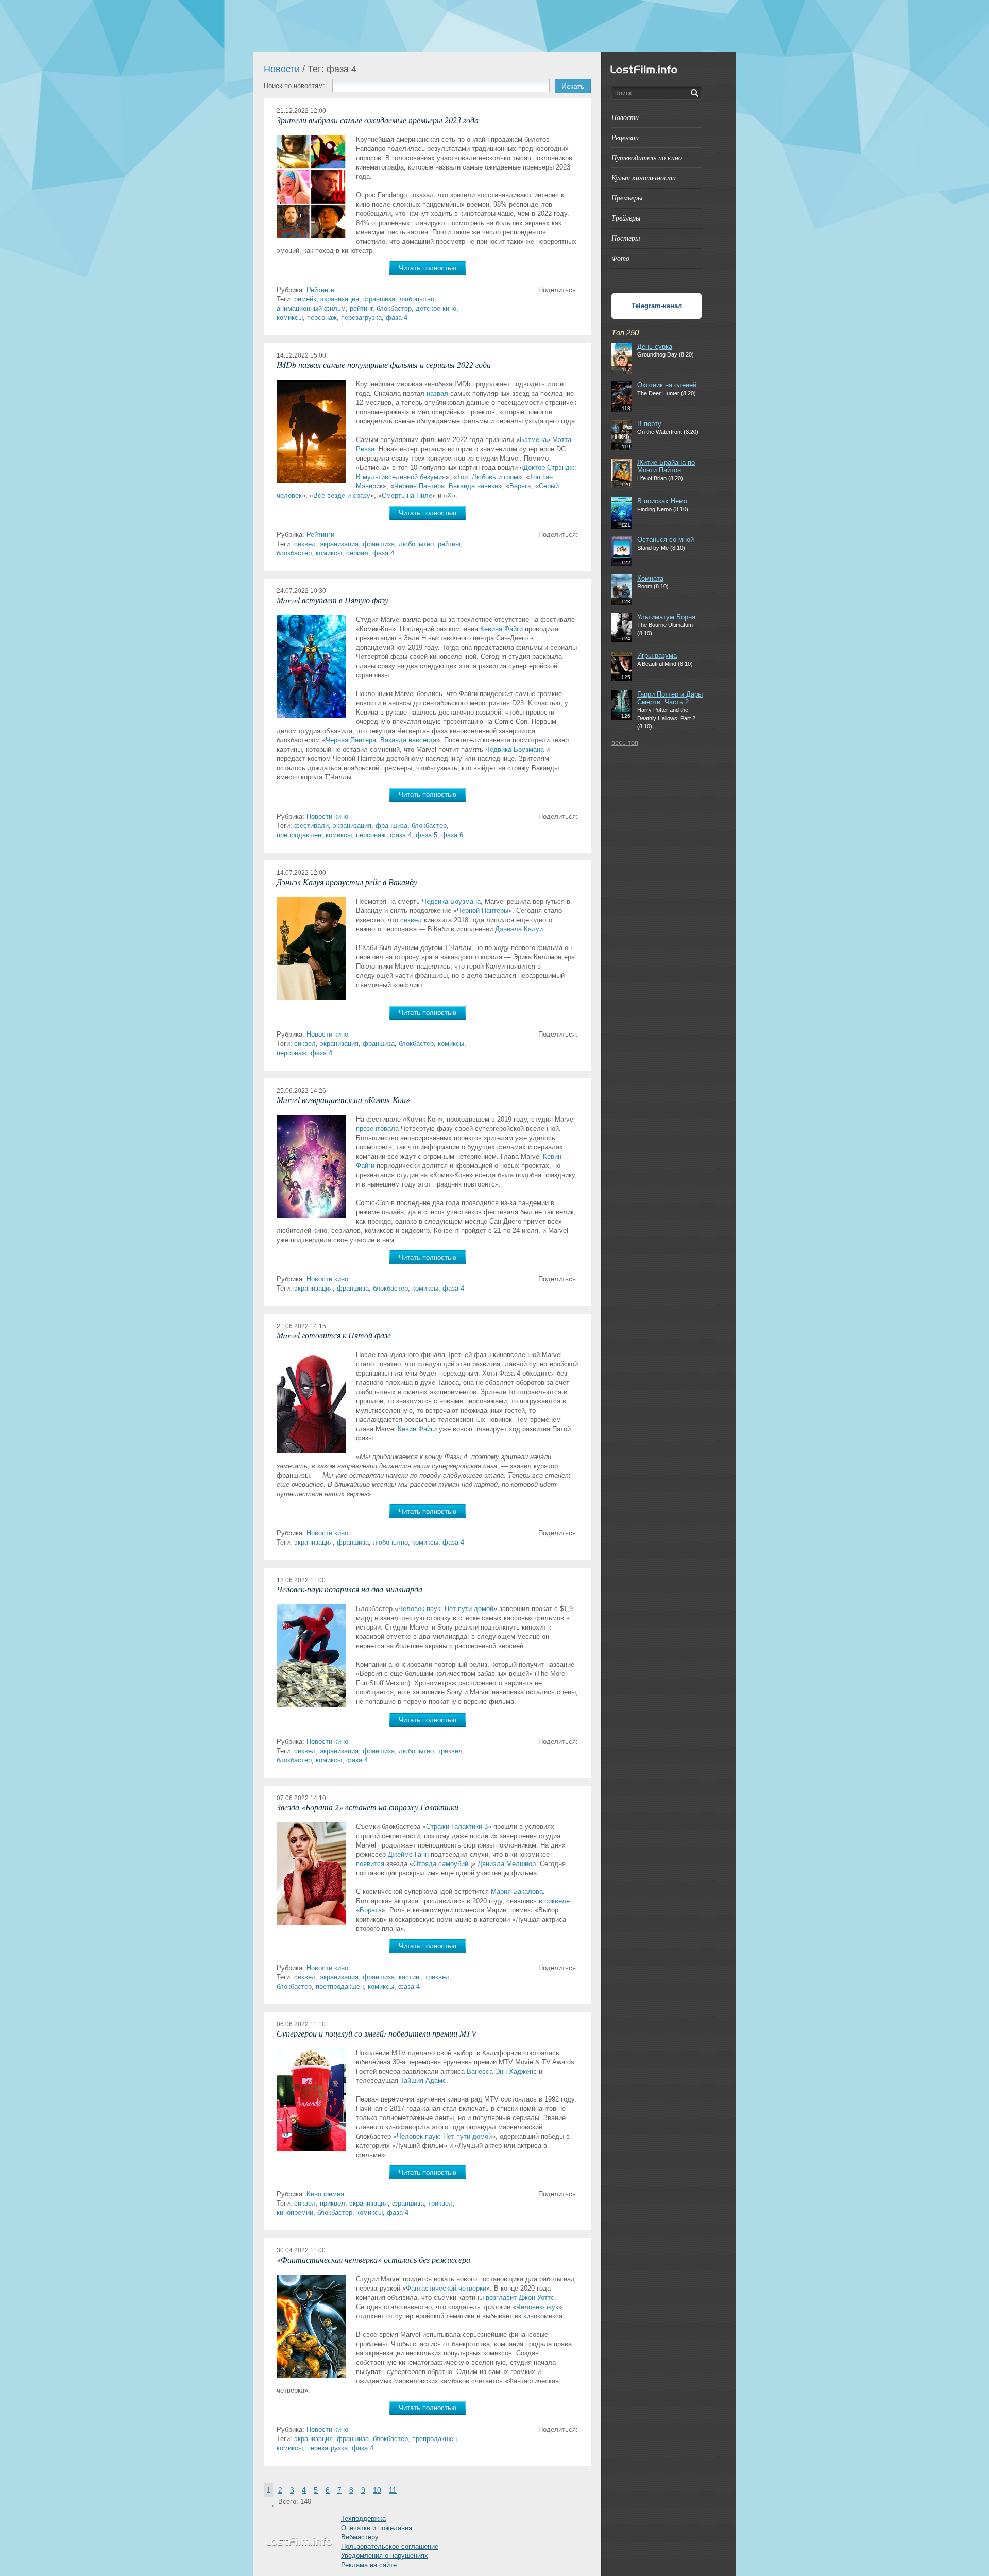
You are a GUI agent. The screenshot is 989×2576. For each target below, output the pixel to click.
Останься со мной (666, 540)
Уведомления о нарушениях (385, 2556)
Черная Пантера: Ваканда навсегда (381, 740)
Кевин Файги (417, 1429)
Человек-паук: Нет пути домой (446, 1609)
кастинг (410, 1977)
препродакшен (299, 835)
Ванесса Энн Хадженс (502, 2071)
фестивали (311, 826)
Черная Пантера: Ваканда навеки (446, 486)
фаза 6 (452, 835)
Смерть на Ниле (407, 495)
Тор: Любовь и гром (488, 477)
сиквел (305, 544)
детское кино (436, 308)
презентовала (377, 1129)
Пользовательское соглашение (390, 2546)
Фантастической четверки (446, 2288)
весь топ (625, 743)
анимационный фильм (311, 308)
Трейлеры (626, 218)
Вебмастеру (360, 2537)
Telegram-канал (657, 306)
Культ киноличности (644, 177)
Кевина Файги (501, 629)
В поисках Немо (662, 501)
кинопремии (295, 2213)
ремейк (305, 299)
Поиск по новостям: (294, 86)
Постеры (626, 238)
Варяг (518, 486)
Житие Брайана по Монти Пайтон (666, 466)
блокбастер (394, 308)
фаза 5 (427, 835)
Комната (650, 578)
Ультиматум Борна (666, 617)
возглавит (501, 2298)
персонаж (322, 318)
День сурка (655, 346)
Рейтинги (320, 290)
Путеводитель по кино (647, 157)
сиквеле (557, 1901)
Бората (371, 1910)
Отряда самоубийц (442, 1864)
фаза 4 (397, 318)
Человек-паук (537, 2307)
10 (377, 2490)
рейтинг (361, 308)
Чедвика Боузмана (515, 749)
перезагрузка (361, 318)
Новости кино (327, 816)
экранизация (340, 299)
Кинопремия (325, 2194)
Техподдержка (363, 2519)
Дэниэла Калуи (519, 929)
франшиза (379, 299)
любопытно (417, 299)
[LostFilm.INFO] (494, 26)
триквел (450, 1751)
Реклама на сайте (369, 2565)
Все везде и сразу (342, 495)
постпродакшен (340, 1986)
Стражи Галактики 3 (457, 1827)
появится (370, 1864)
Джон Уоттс (536, 2298)
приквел (332, 2203)
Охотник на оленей (667, 385)
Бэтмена (533, 440)
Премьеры (627, 198)
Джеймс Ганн (408, 1854)
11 (393, 2490)
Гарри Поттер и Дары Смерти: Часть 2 (670, 698)
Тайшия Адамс (423, 2081)
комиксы (290, 318)
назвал (437, 393)
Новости (282, 69)
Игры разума (657, 656)
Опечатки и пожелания (377, 2528)
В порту (649, 424)
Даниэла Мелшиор (507, 1864)
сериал (357, 553)
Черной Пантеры (483, 911)
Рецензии (625, 137)
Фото (620, 258)
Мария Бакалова (517, 1892)
